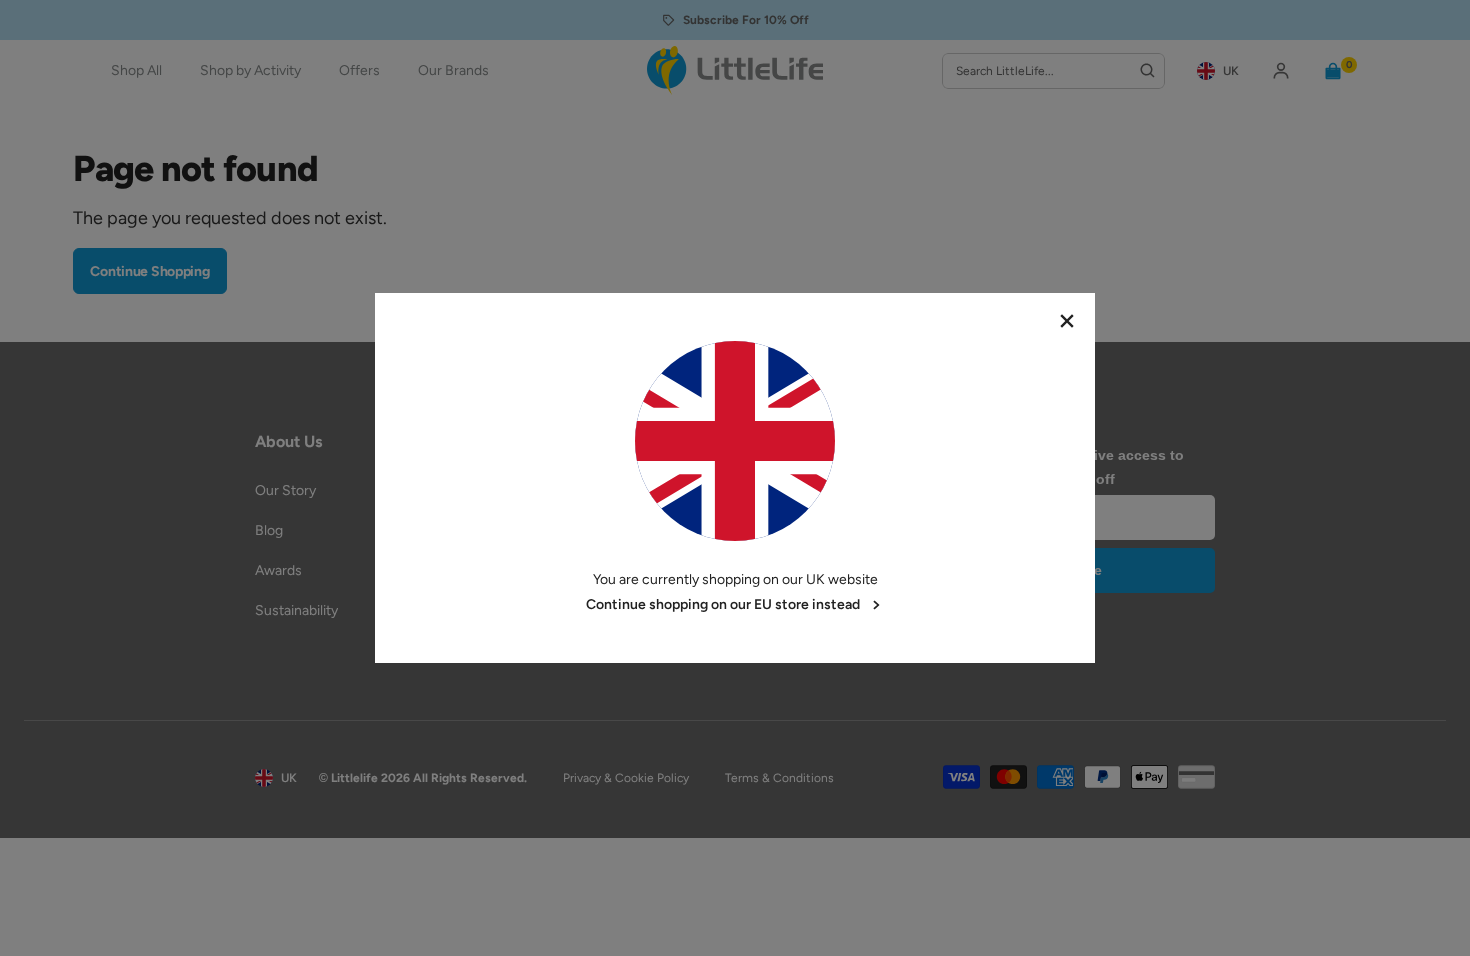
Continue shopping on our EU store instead (723, 604)
